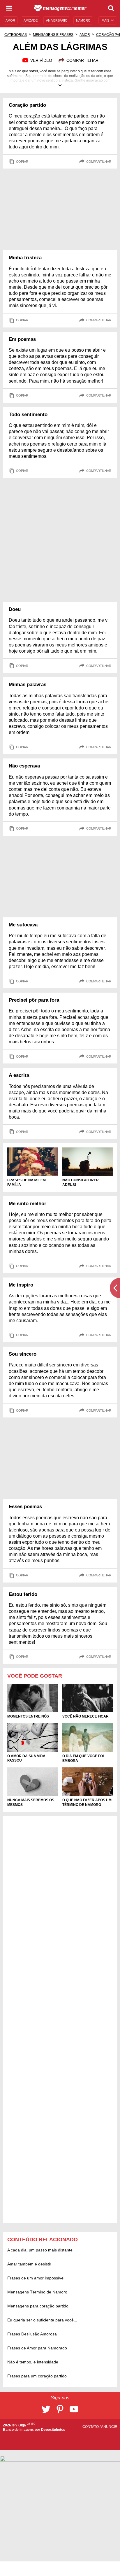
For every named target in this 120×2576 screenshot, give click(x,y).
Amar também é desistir (29, 2264)
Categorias (16, 35)
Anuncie (109, 2427)
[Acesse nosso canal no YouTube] (74, 2409)
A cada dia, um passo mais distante (40, 2250)
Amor (85, 35)
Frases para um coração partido (37, 2376)
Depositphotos (53, 2430)
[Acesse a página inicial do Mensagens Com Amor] (60, 8)
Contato (91, 2427)
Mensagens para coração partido (38, 2306)
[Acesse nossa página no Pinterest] (60, 2409)
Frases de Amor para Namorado (37, 2348)
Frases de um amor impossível (36, 2278)
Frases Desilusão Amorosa (32, 2334)
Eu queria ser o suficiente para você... (42, 2320)
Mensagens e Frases (53, 35)
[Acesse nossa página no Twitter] (46, 2409)
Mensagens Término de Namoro (37, 2292)
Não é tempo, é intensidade (33, 2362)
